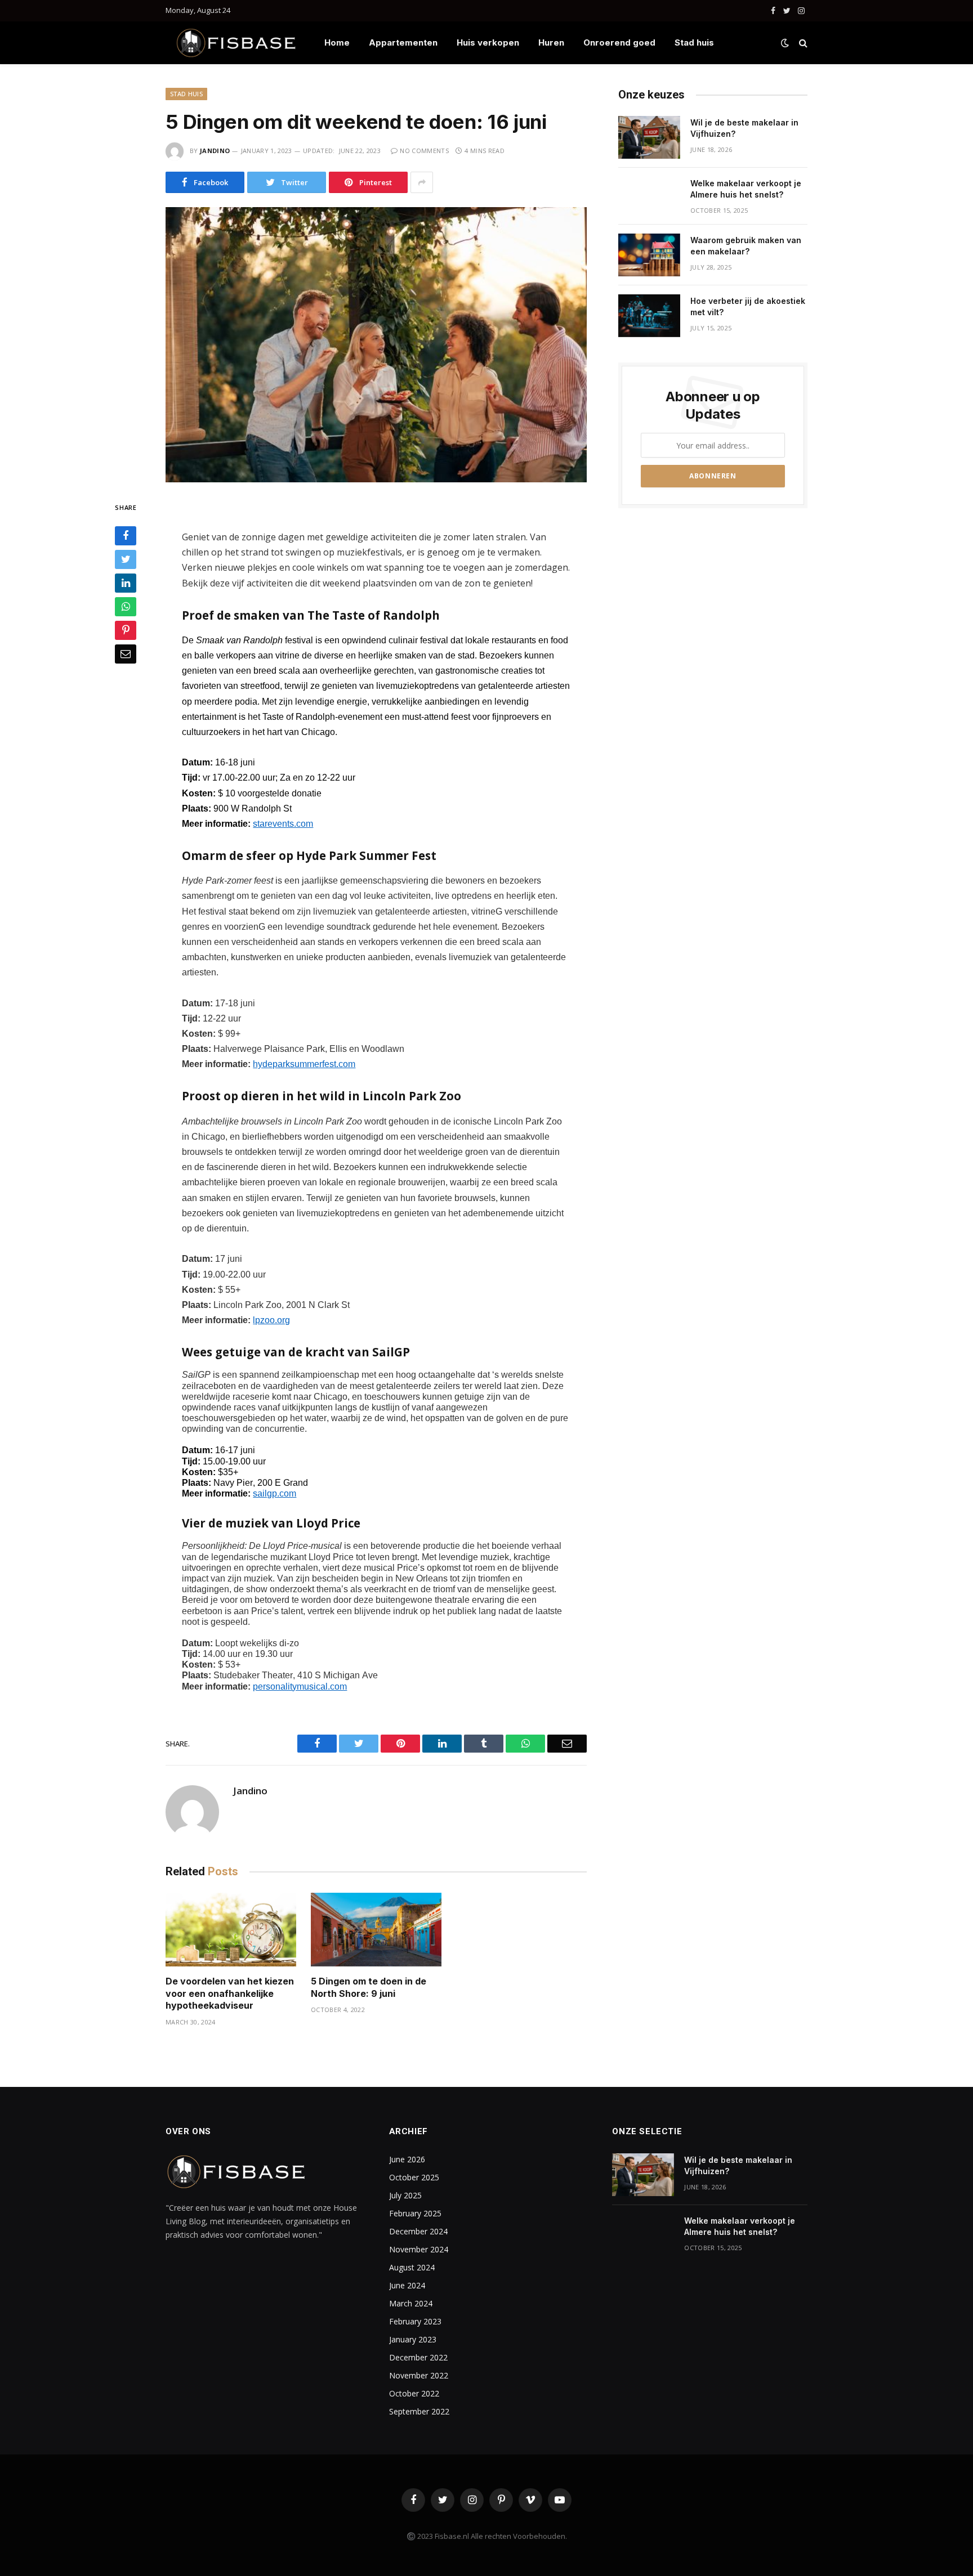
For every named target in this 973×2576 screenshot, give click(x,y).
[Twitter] (126, 560)
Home (337, 42)
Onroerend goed (619, 42)
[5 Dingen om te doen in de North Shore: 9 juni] (376, 1930)
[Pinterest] (126, 631)
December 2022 (418, 2357)
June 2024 (407, 2285)
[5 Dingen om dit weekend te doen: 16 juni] (376, 345)
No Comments (424, 151)
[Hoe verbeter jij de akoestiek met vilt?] (649, 316)
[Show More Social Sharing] (422, 182)
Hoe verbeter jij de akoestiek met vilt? (748, 306)
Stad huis (694, 42)
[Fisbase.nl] (236, 43)
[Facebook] (126, 536)
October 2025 (414, 2177)
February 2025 (415, 2213)
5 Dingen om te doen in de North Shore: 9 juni (369, 1987)
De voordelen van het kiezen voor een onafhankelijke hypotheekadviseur (230, 1993)
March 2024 (411, 2303)
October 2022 (414, 2393)
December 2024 (418, 2231)
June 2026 (407, 2159)
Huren (551, 42)
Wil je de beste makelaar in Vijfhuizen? (744, 128)
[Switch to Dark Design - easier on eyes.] (785, 43)
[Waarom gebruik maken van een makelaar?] (649, 255)
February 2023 (415, 2321)
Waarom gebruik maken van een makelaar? (746, 246)
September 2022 (419, 2411)
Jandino (215, 151)
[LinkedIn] (126, 584)
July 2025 (405, 2195)
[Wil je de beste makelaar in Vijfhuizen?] (649, 137)
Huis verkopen (488, 42)
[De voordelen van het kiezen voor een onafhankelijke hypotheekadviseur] (231, 1930)
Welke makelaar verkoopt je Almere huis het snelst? (746, 189)
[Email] (126, 655)
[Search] (802, 43)
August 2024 (412, 2267)
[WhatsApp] (126, 607)
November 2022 (419, 2375)
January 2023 (413, 2339)
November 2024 (419, 2249)
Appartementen (403, 42)
